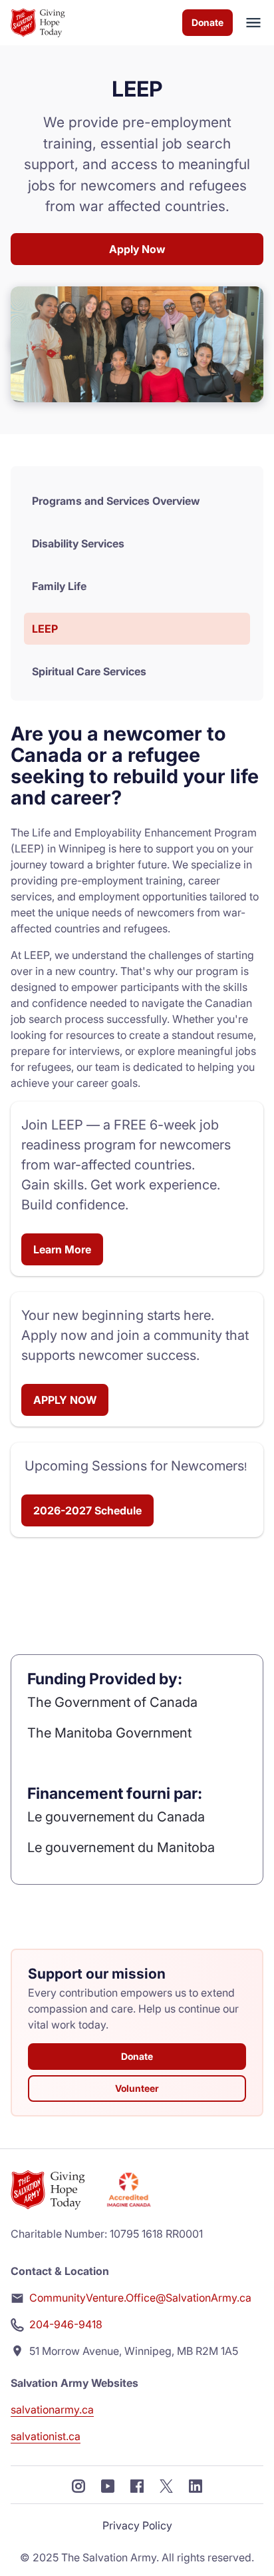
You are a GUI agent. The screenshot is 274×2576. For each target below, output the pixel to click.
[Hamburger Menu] (248, 23)
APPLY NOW (65, 1400)
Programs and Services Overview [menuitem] (116, 501)
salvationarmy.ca (52, 2410)
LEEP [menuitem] (45, 629)
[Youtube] (108, 2485)
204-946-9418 (66, 2324)
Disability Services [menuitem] (78, 543)
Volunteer (137, 2088)
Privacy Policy (137, 2525)
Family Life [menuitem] (59, 586)
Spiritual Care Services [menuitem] (89, 671)
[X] (166, 2485)
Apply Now (137, 249)
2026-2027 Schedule (87, 1510)
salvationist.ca (46, 2436)
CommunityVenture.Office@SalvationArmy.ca (140, 2298)
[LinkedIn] (196, 2485)
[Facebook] (137, 2485)
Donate (207, 22)
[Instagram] (78, 2485)
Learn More (62, 1249)
